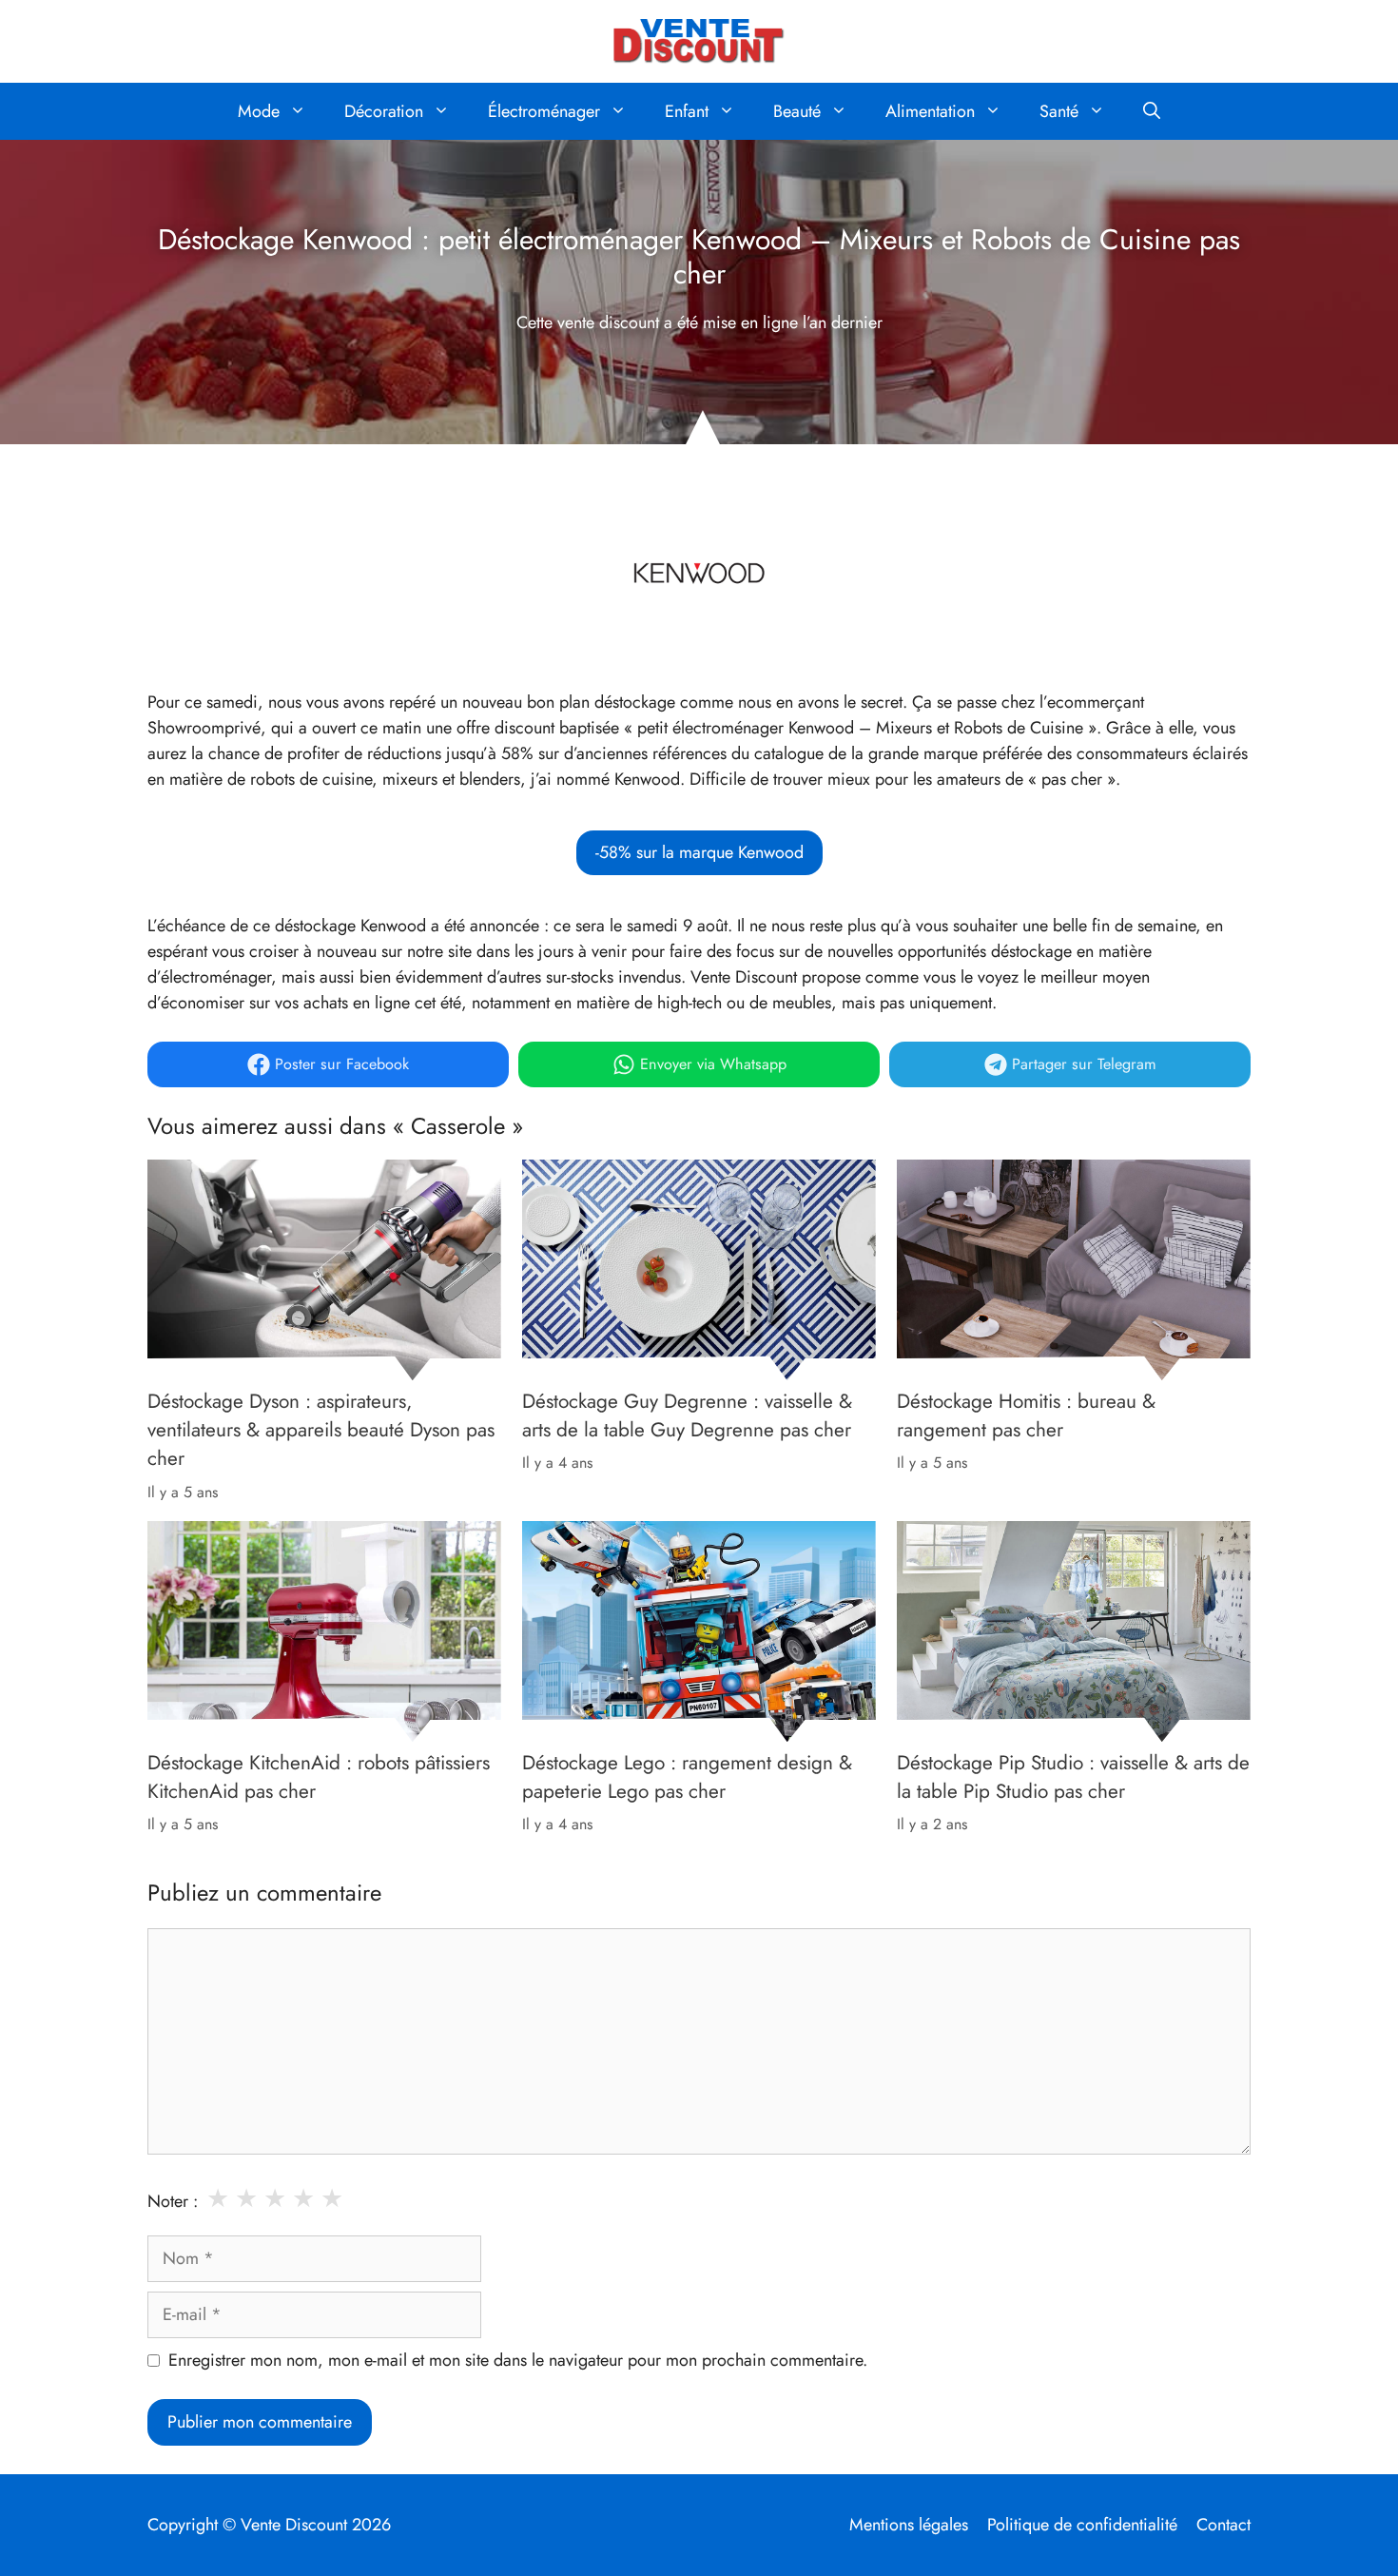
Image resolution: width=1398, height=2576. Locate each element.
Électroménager (544, 111)
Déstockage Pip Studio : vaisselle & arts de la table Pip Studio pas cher (1073, 1777)
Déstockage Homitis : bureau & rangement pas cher (1026, 1415)
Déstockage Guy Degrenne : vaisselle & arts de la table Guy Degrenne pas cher (687, 1415)
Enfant (687, 111)
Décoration (384, 111)
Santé (1059, 111)
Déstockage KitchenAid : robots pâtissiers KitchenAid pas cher (319, 1777)
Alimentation (930, 111)
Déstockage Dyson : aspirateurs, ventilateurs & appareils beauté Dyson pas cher (321, 1430)
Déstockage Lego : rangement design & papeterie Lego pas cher (687, 1777)
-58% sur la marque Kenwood (699, 852)
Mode (259, 111)
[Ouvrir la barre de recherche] (1152, 111)
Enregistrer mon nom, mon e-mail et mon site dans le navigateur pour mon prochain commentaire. (518, 2360)
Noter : (173, 2201)
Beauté (797, 111)
